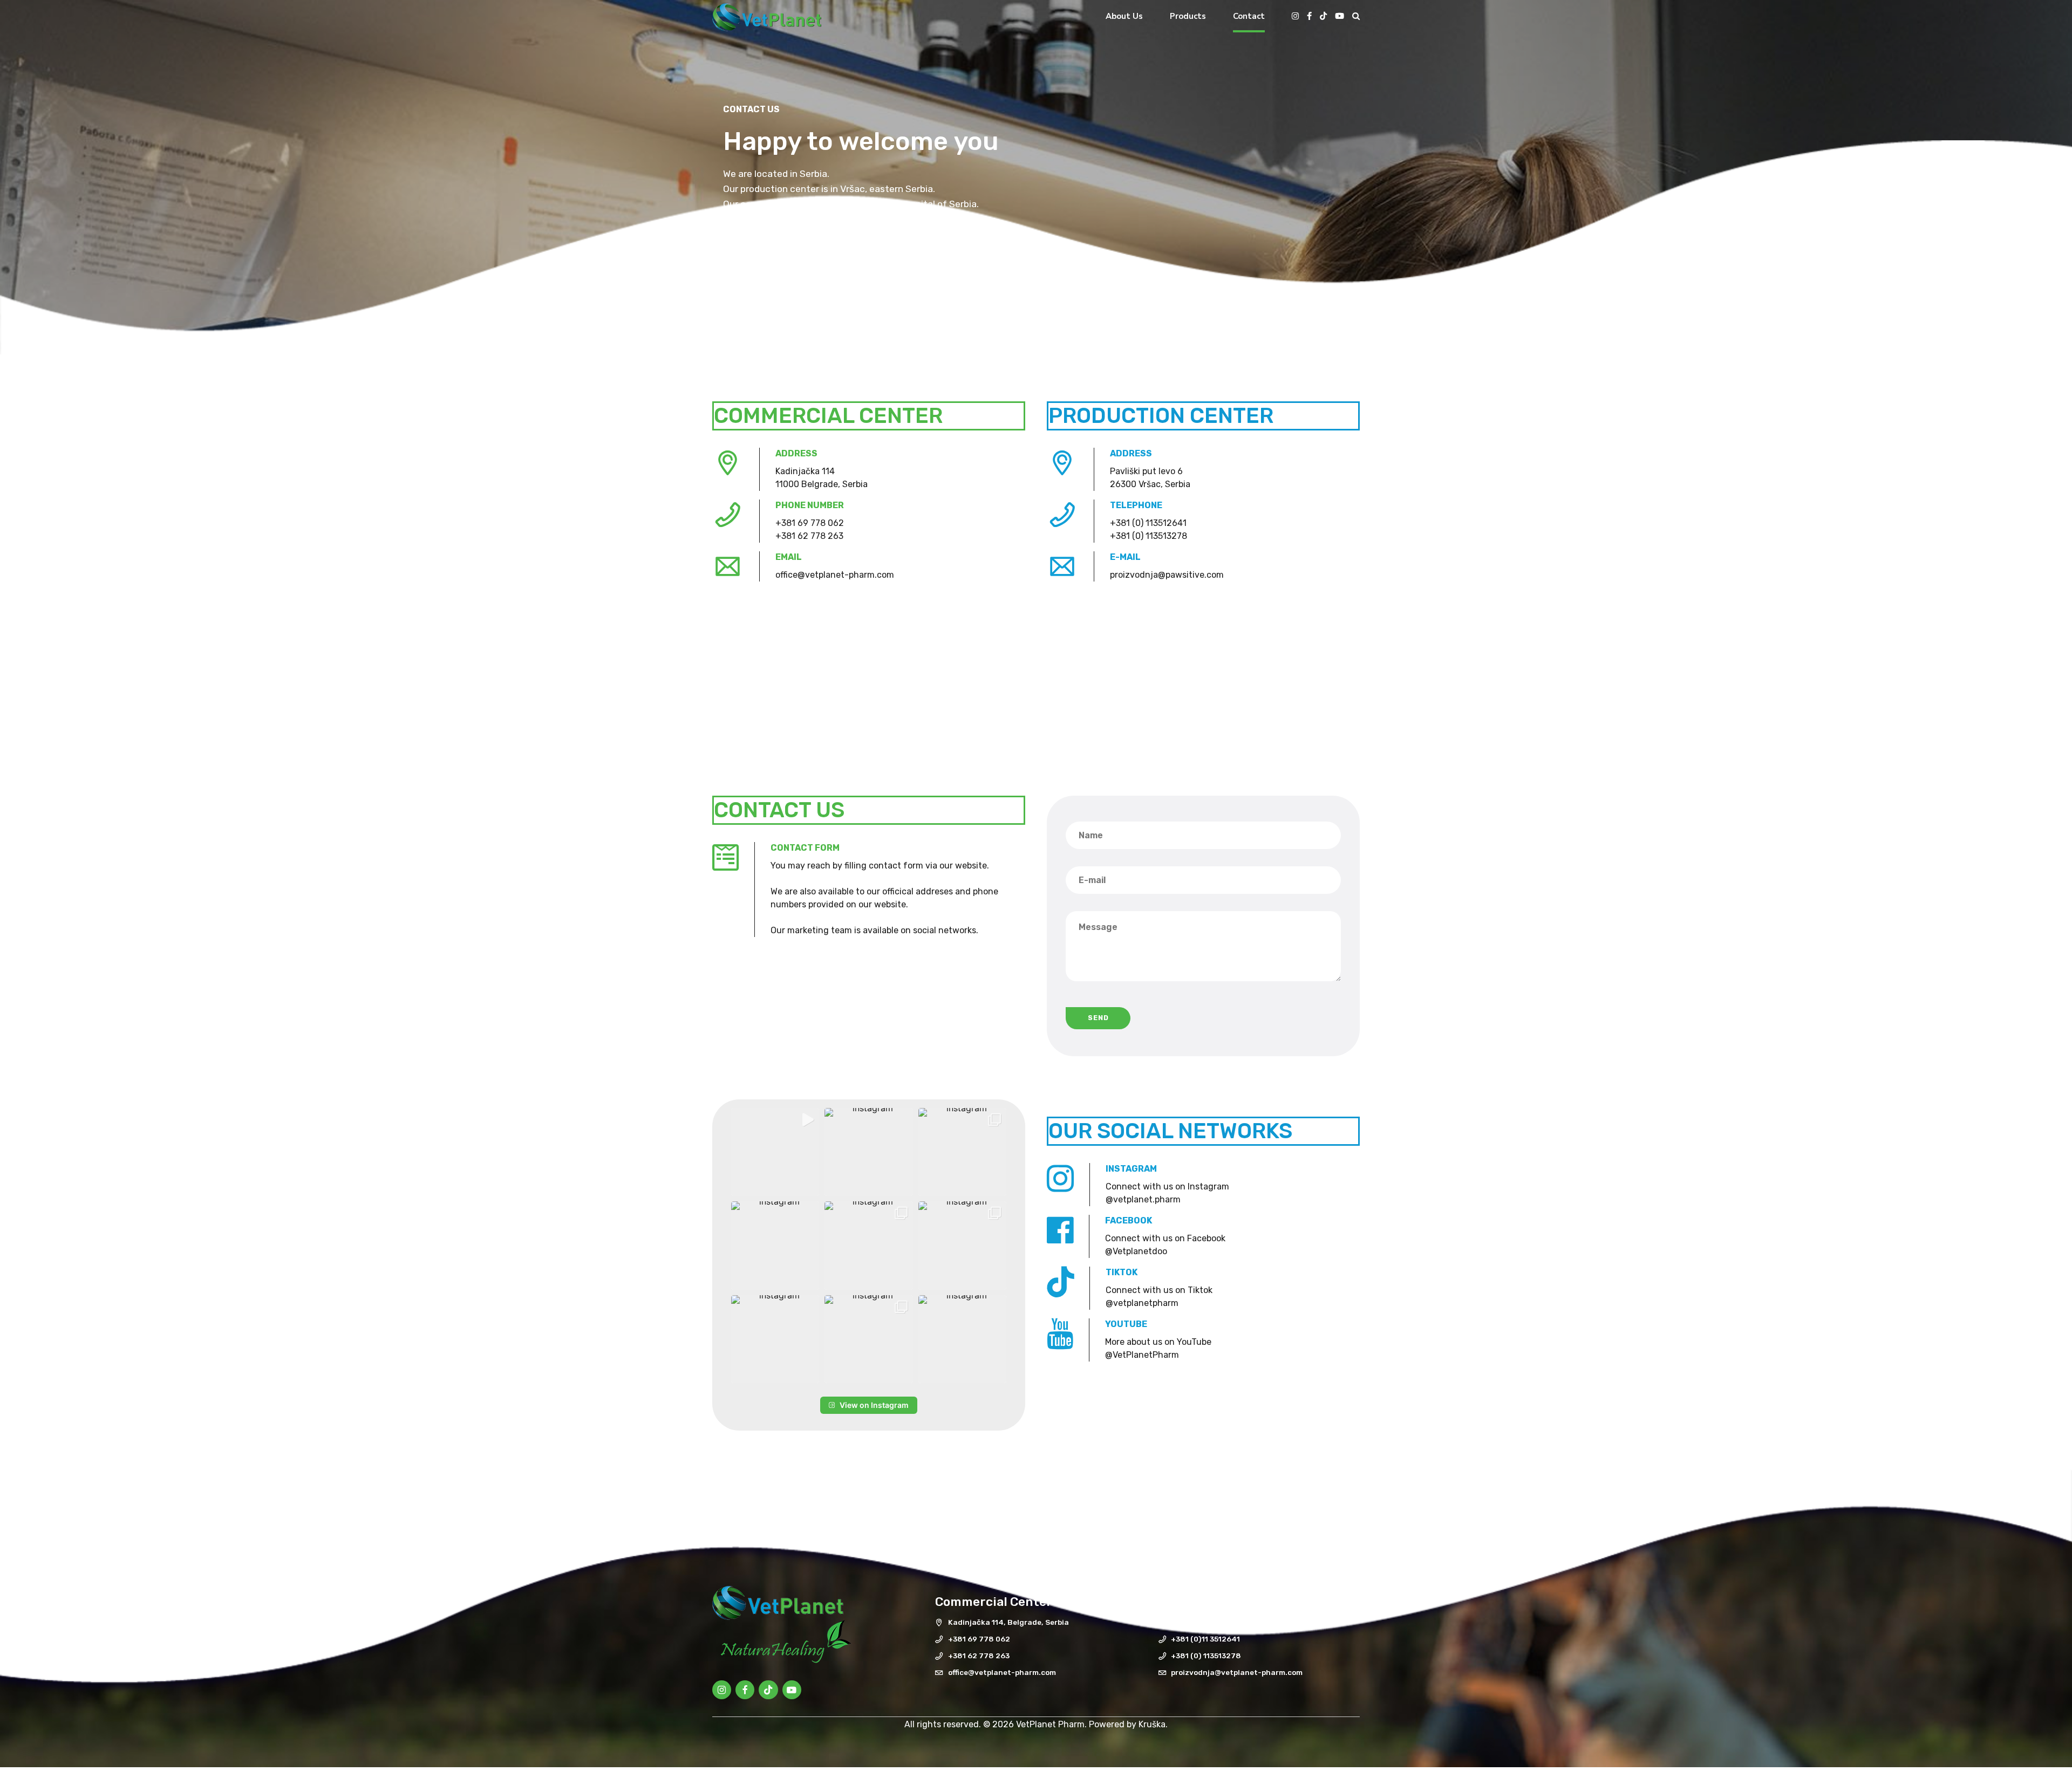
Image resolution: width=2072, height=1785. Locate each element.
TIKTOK (1122, 1272)
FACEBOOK (1129, 1220)
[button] (775, 1152)
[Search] (1356, 16)
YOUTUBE (1126, 1324)
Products (1188, 16)
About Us (1124, 16)
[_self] (1060, 1179)
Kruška (1152, 1724)
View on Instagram (874, 1405)
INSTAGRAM (1131, 1169)
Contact (1249, 16)
